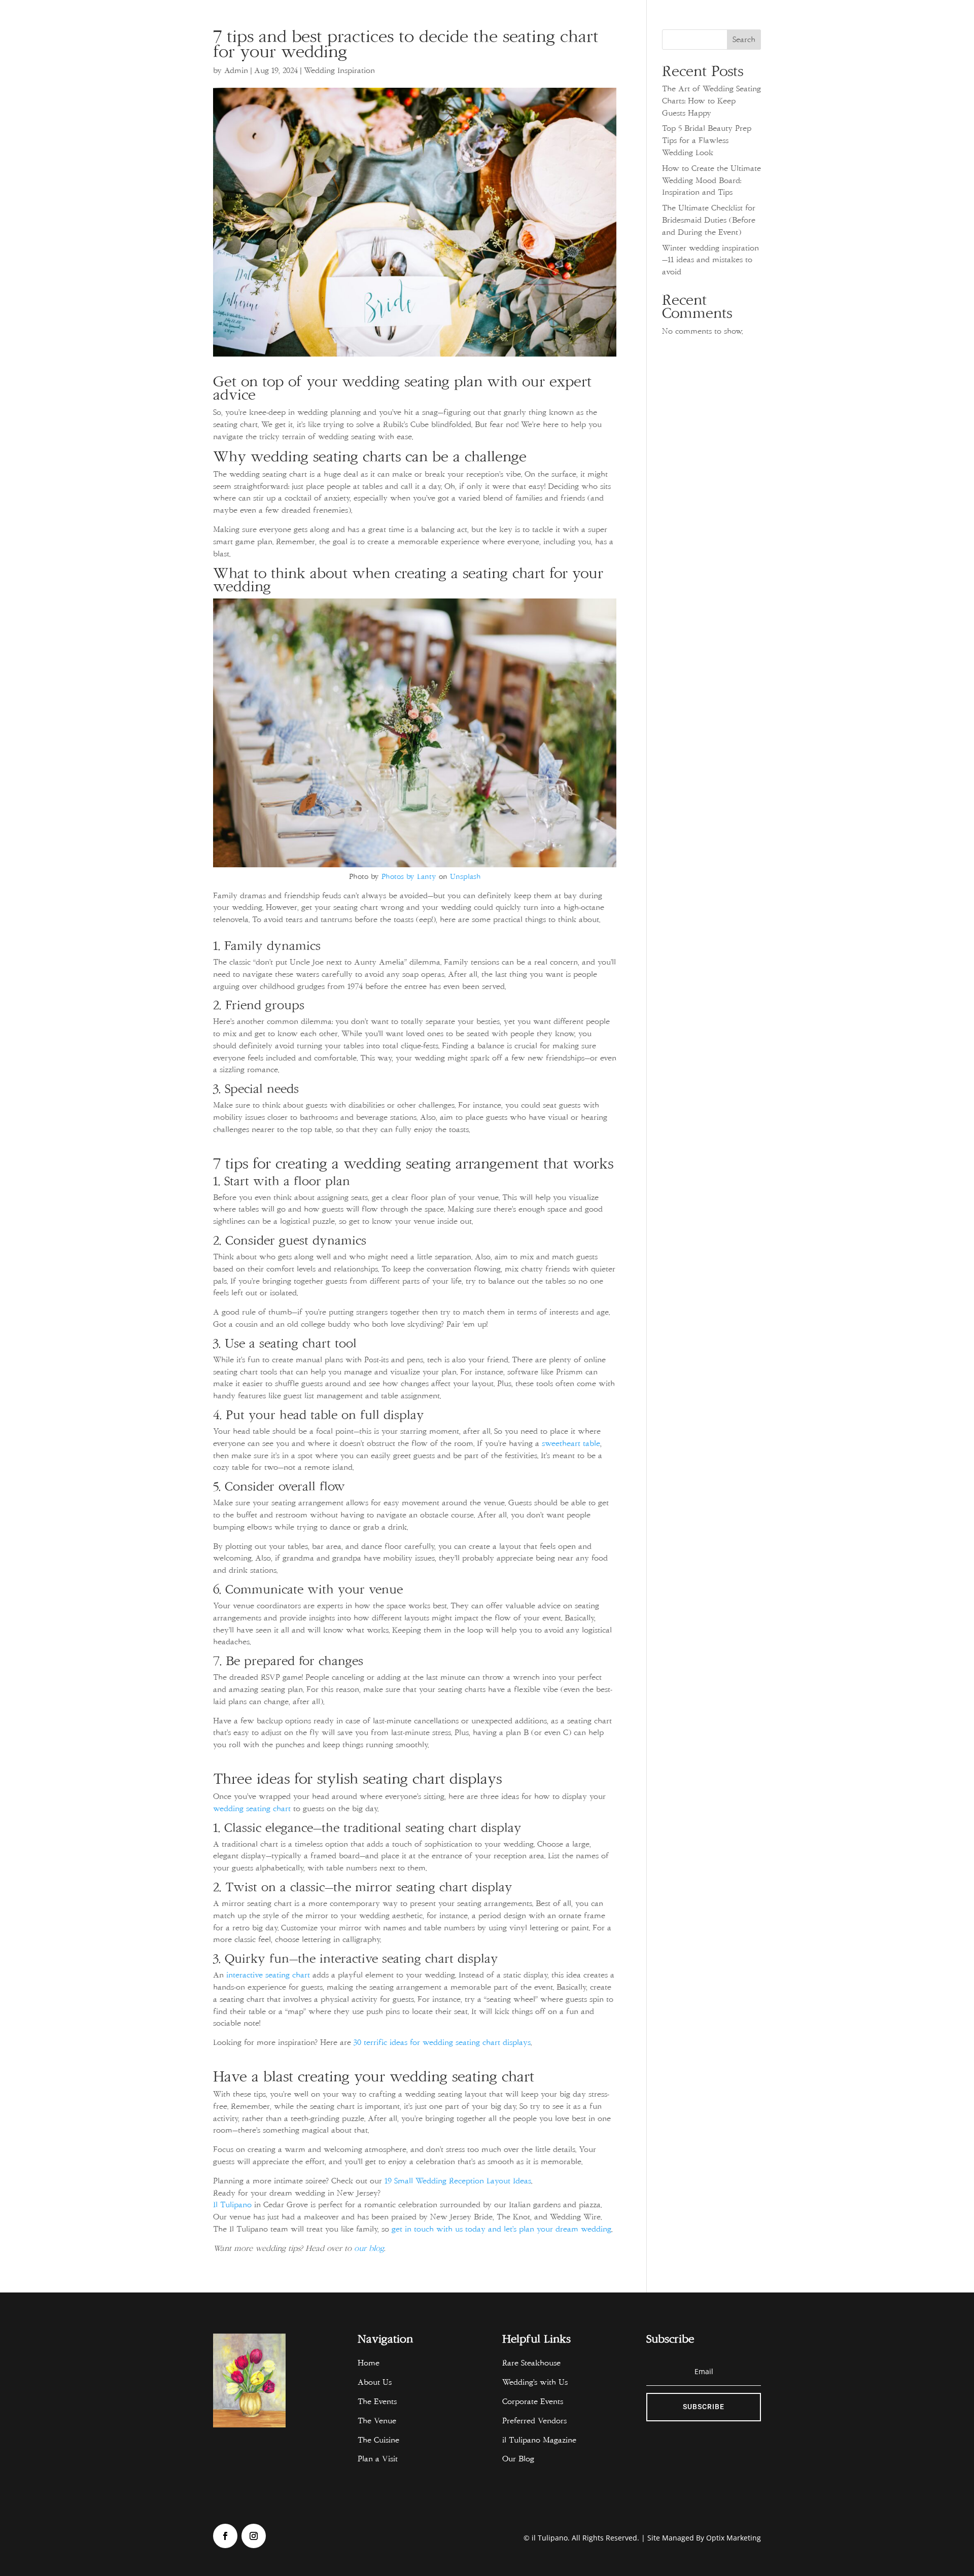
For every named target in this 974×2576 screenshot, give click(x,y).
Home (369, 2363)
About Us (375, 2382)
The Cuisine (378, 2440)
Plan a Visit (378, 2459)
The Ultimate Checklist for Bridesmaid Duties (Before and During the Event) (709, 220)
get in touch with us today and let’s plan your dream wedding (501, 2229)
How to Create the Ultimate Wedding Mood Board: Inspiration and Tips (711, 181)
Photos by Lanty (409, 876)
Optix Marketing (734, 2538)
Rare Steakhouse (531, 2363)
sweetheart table (571, 1443)
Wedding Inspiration (339, 70)
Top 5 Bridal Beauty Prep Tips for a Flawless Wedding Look (707, 140)
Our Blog (518, 2459)
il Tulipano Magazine (542, 2440)
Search (744, 40)
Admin (236, 70)
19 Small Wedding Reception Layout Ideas (458, 2181)
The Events (377, 2402)
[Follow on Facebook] (225, 2536)
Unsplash (465, 876)
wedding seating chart (252, 1809)
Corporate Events (533, 2402)
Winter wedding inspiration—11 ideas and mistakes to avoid (710, 260)
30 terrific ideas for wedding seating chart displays (442, 2042)
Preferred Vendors (534, 2421)
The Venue (377, 2421)
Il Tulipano (232, 2205)
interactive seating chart (268, 1975)
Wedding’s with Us (535, 2382)
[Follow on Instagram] (254, 2536)
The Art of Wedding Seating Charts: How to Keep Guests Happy (711, 101)
